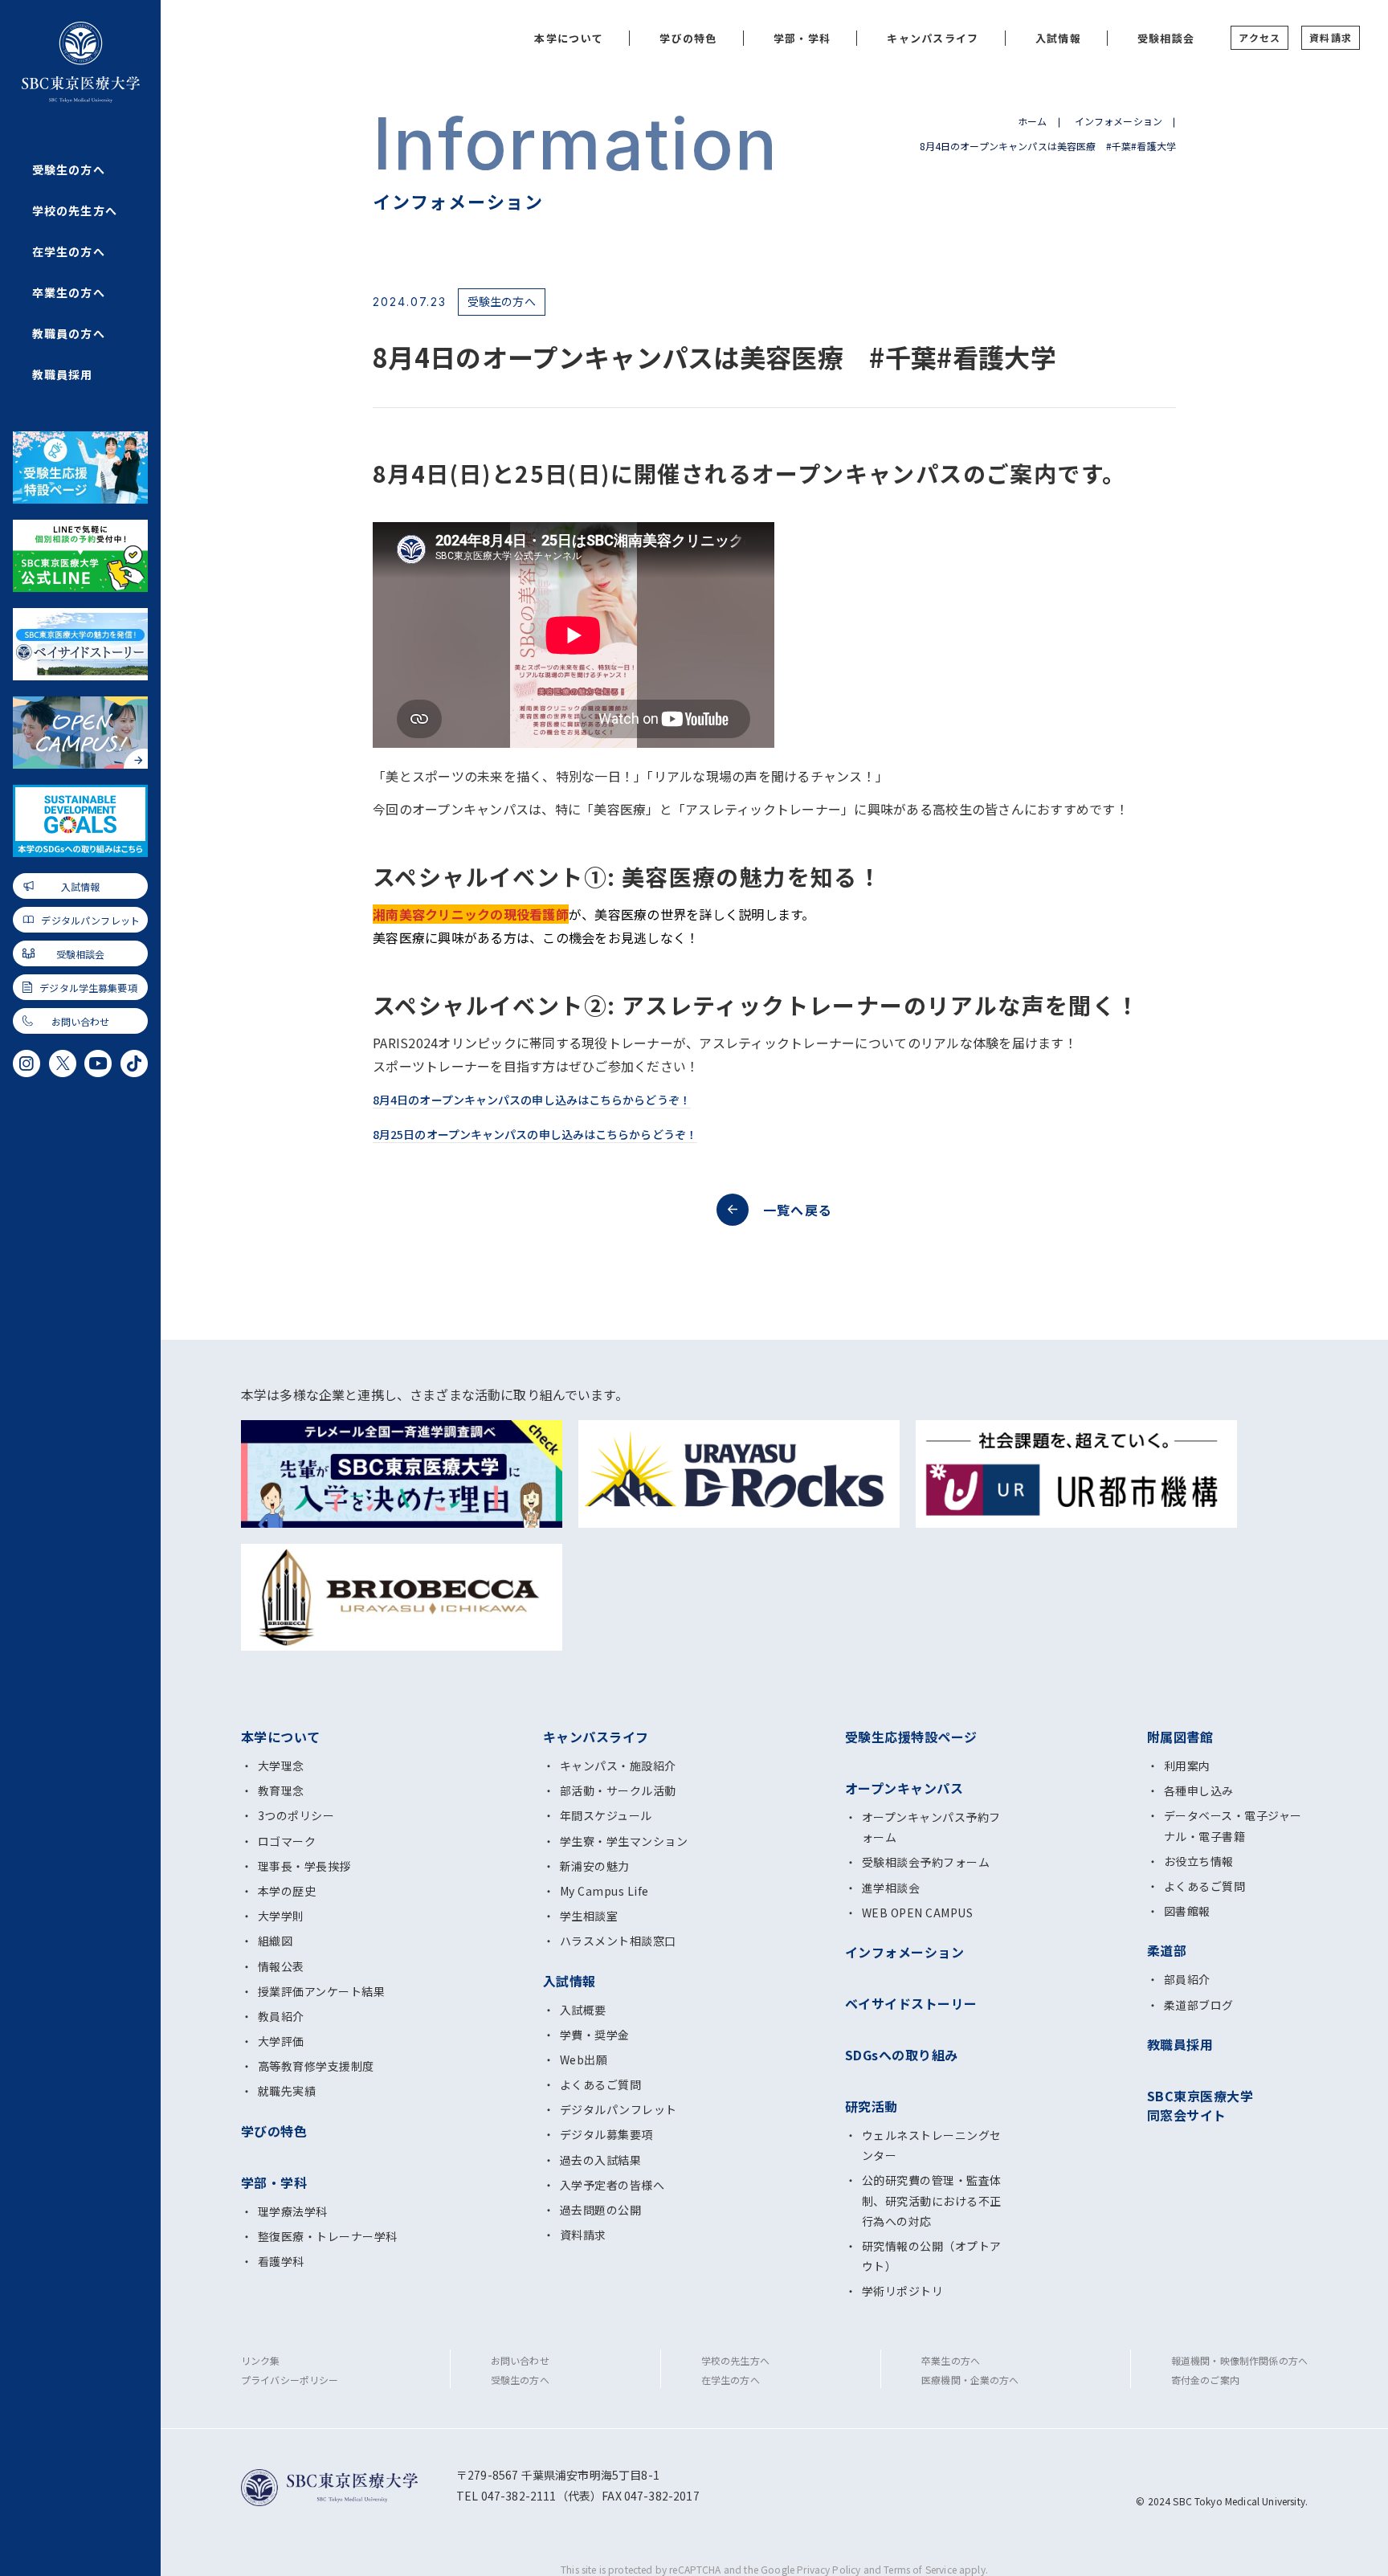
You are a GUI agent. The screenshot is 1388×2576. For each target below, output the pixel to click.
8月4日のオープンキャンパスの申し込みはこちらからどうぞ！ (532, 1100)
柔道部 (1167, 1950)
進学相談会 (891, 1888)
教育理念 (281, 1790)
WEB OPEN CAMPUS (917, 1913)
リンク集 (261, 2360)
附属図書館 (1180, 1737)
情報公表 (281, 1966)
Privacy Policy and (840, 2569)
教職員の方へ (69, 333)
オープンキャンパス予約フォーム (931, 1827)
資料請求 (1331, 37)
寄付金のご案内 (1205, 2380)
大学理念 (281, 1766)
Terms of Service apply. (936, 2569)
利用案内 (1187, 1766)
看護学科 (281, 2261)
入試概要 (583, 2010)
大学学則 (281, 1916)
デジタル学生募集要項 (88, 988)
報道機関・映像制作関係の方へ (1239, 2360)
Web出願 (584, 2060)
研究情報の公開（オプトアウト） (932, 2256)
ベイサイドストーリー (911, 2003)
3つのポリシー (296, 1815)
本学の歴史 (287, 1891)
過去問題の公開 (600, 2210)
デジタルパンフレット (90, 920)
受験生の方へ (69, 169)
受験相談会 (81, 954)
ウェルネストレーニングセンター (932, 2145)
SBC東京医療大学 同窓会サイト (1200, 2105)
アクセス (1259, 37)
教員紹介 (281, 2016)
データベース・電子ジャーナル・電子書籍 (1233, 1825)
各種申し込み (1199, 1790)
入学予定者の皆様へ (612, 2185)
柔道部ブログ (1199, 2005)
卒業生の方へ (69, 292)
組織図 (275, 1941)
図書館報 (1187, 1911)
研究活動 (872, 2106)
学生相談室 (589, 1916)
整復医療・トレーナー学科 (328, 2236)
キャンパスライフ (933, 38)
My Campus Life (604, 1891)
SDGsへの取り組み (902, 2055)
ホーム (1032, 121)
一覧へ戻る (798, 1210)
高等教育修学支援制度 (316, 2066)
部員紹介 (1187, 1979)
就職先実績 (287, 2091)
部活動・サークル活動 (618, 1790)
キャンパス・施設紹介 (618, 1766)
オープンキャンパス (904, 1788)
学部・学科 (802, 38)
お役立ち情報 (1199, 1861)
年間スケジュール (606, 1815)
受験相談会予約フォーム (926, 1862)
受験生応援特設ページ (911, 1737)
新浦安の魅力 (595, 1866)
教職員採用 (63, 374)
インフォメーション (1119, 121)
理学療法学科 (293, 2211)
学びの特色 (688, 38)
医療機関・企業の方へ (970, 2380)
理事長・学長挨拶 (304, 1866)
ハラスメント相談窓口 (618, 1941)
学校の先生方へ (75, 210)
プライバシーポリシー (290, 2380)
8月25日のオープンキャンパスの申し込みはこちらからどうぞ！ (535, 1134)
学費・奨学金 (595, 2035)
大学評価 (281, 2041)
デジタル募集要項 (606, 2134)
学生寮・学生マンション (624, 1841)
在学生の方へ (69, 251)
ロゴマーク (287, 1841)
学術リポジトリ (902, 2291)
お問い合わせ (81, 1021)
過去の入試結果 (600, 2160)
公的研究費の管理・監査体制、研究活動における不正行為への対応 (932, 2200)
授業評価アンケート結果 (321, 1991)
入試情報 (81, 886)
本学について (569, 38)
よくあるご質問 (600, 2084)
